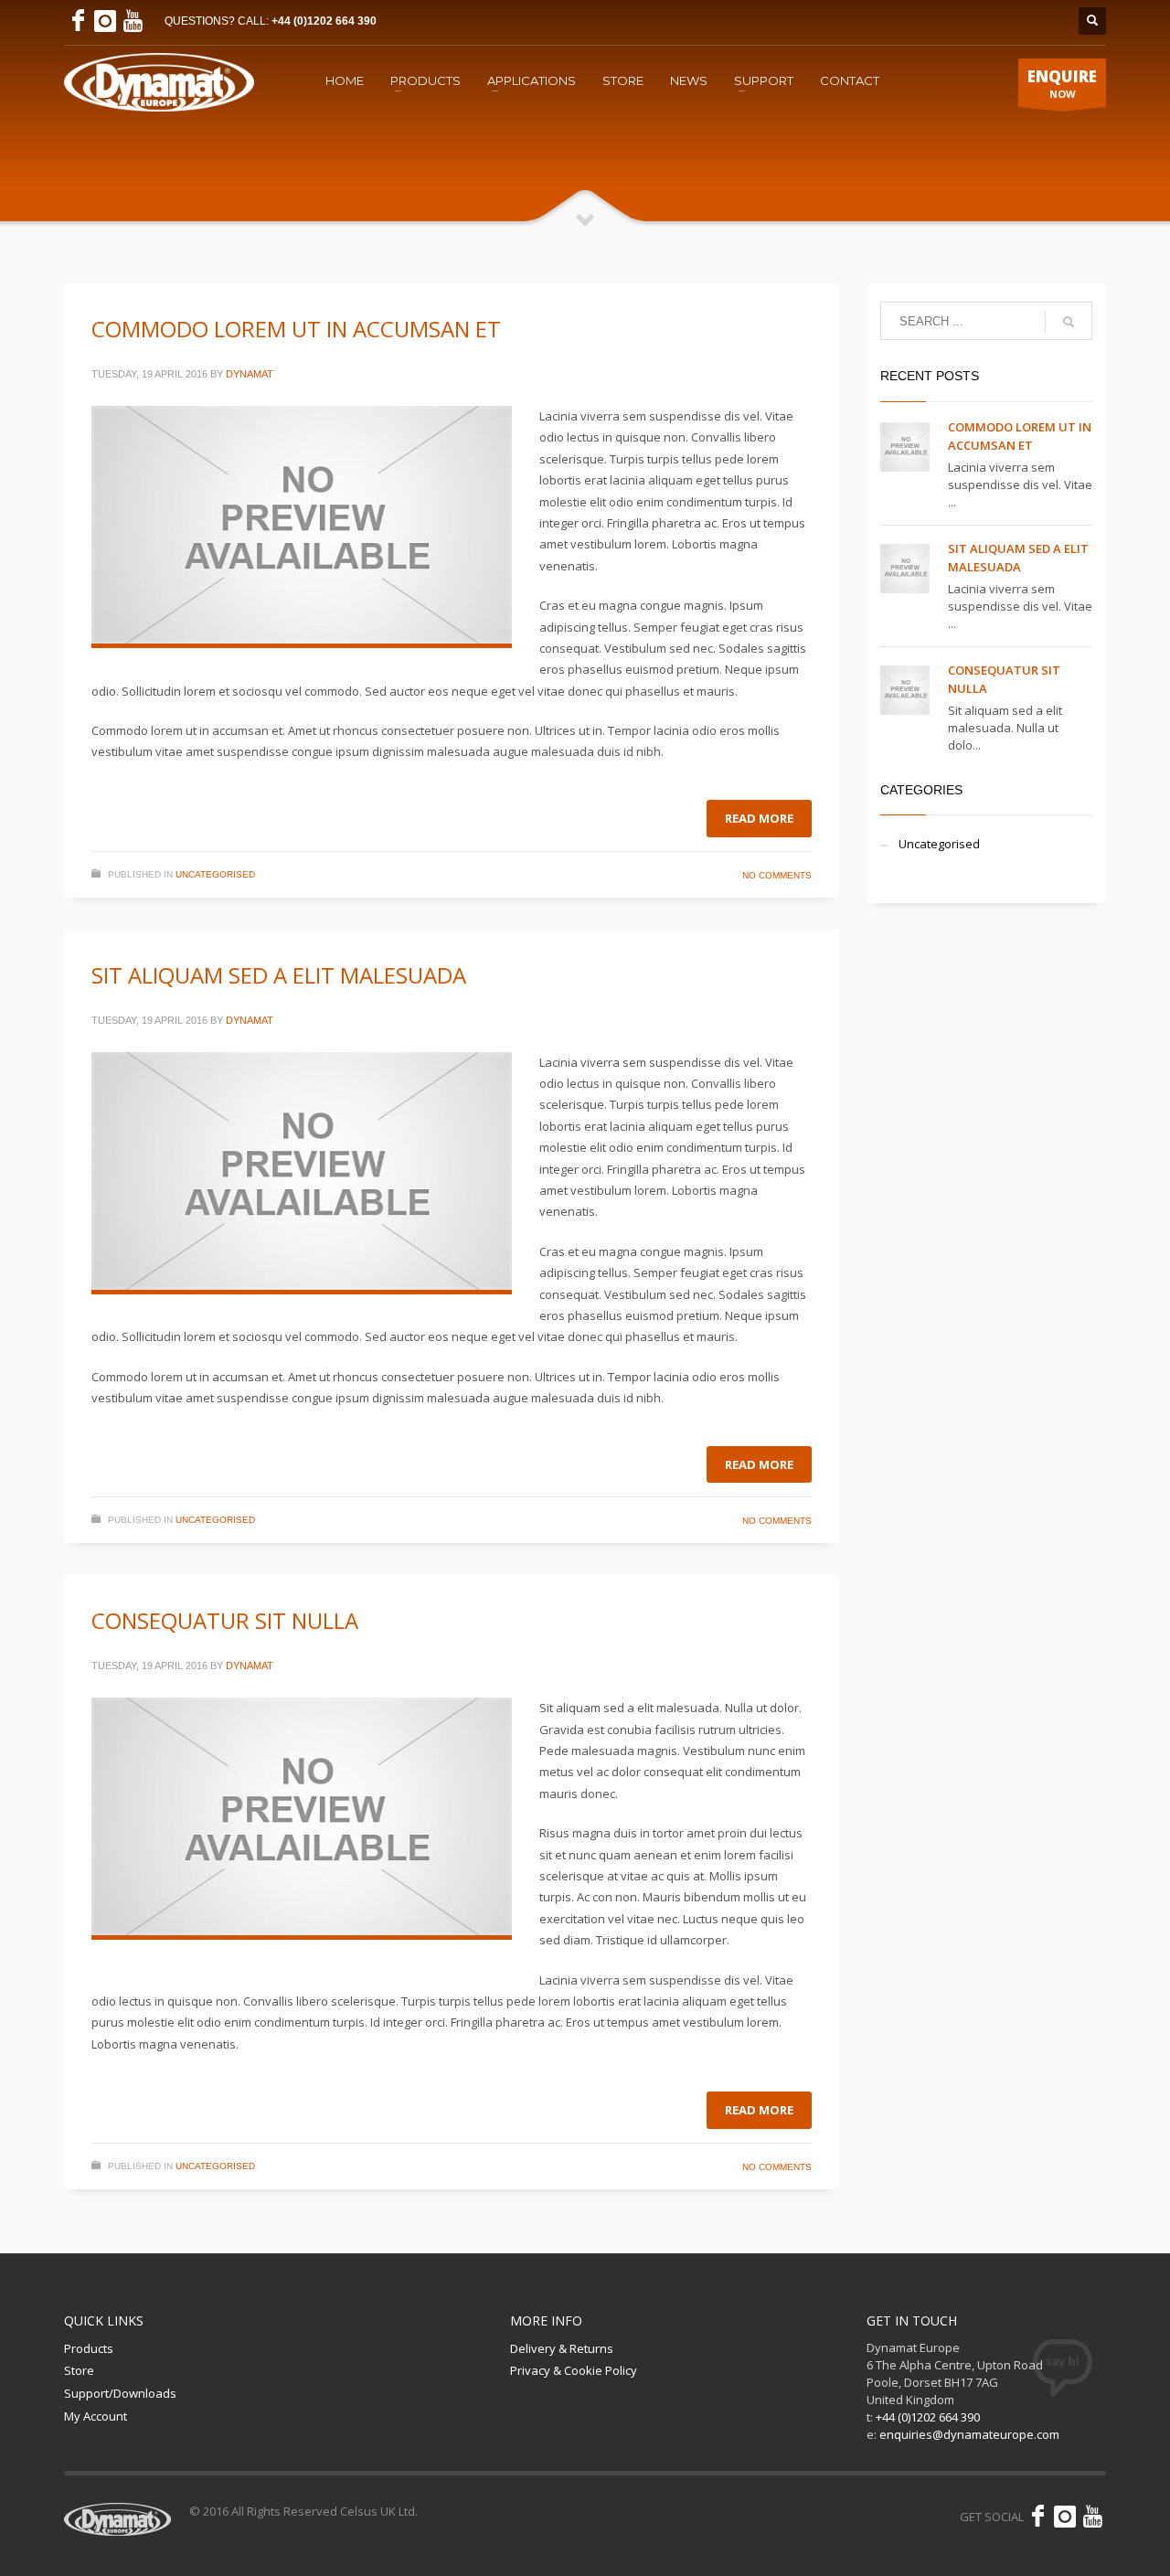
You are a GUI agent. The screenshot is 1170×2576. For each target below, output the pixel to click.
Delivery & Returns (562, 2348)
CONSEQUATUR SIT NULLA (225, 1620)
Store (79, 2370)
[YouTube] (133, 21)
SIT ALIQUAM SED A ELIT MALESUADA (279, 975)
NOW (1062, 83)
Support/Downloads (120, 2393)
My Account (96, 2416)
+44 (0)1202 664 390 (324, 21)
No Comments (777, 875)
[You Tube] (1092, 2517)
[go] (1069, 322)
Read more (759, 818)
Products (89, 2348)
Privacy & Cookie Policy (574, 2370)
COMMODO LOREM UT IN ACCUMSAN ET (296, 329)
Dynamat (250, 374)
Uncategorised (215, 874)
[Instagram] (105, 21)
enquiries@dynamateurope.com (969, 2434)
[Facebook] (78, 21)
